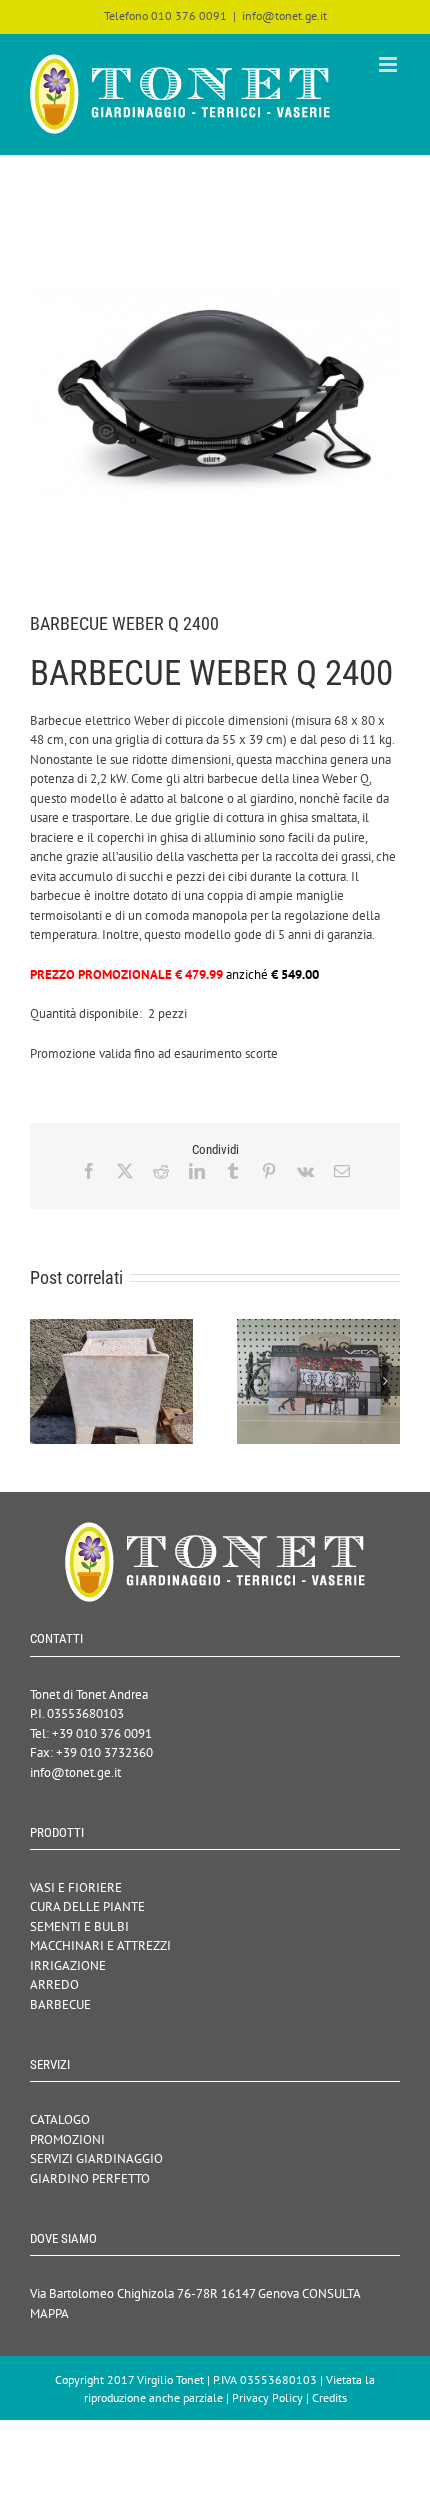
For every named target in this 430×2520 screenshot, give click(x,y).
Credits (329, 2397)
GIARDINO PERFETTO (90, 2178)
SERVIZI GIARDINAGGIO (96, 2158)
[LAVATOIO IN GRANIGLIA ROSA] (111, 1327)
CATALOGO (60, 2119)
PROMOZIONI (67, 2139)
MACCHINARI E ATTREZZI (100, 1945)
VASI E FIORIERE (76, 1887)
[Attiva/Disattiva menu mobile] (389, 64)
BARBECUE (60, 2004)
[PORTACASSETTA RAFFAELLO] (318, 1327)
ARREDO (54, 1984)
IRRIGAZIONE (68, 1965)
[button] (45, 1381)
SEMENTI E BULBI (79, 1926)
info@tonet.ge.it (284, 15)
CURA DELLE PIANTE (87, 1906)
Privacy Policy (267, 2397)
